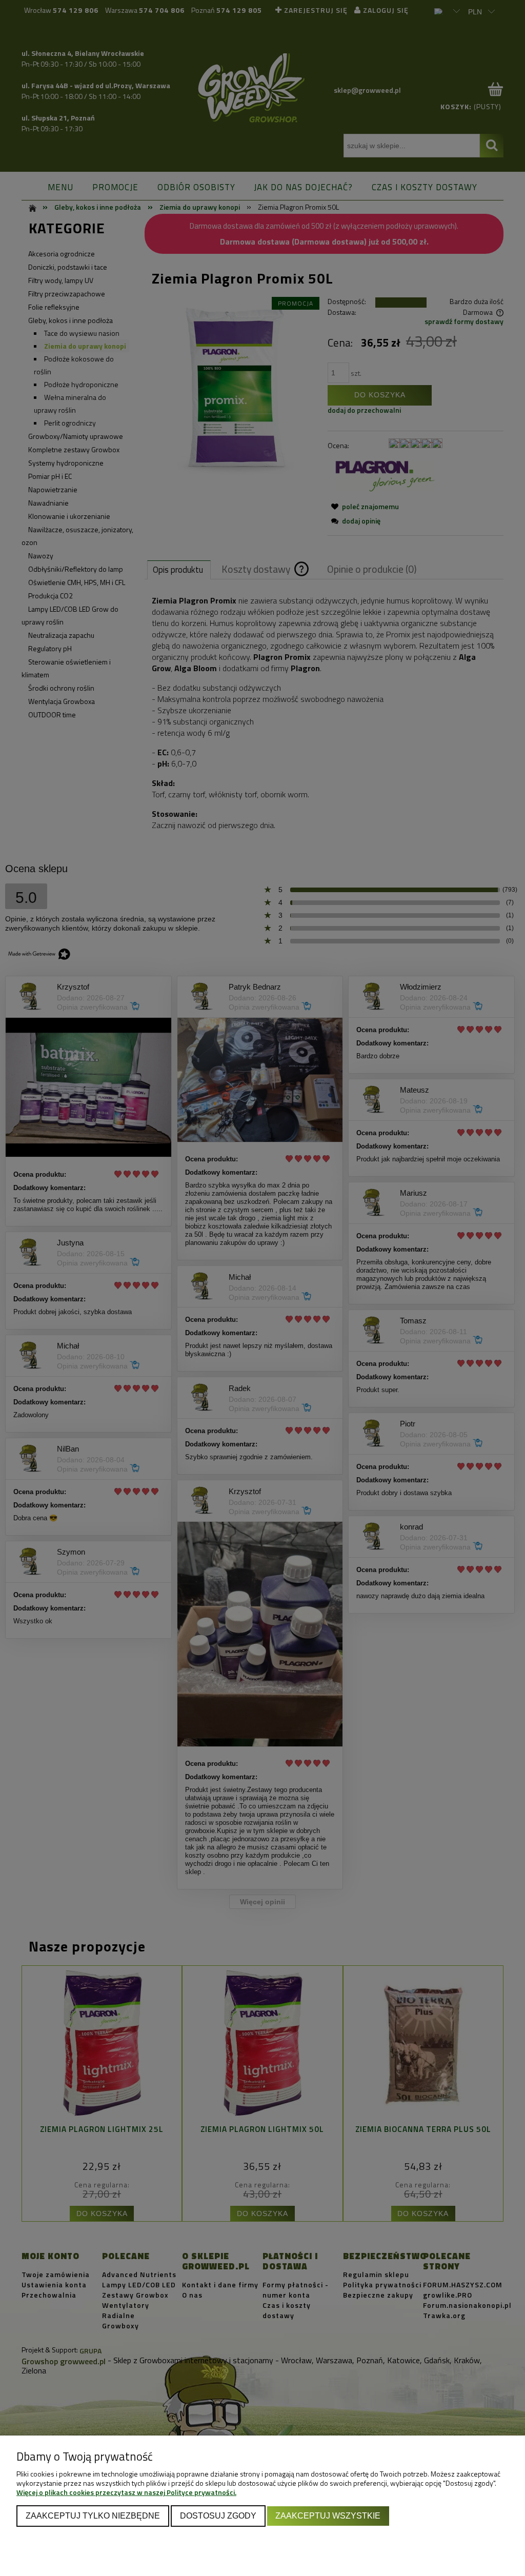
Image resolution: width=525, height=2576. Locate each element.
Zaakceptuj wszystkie (328, 2515)
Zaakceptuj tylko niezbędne (93, 2515)
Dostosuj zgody (218, 2515)
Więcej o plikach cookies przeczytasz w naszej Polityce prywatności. (126, 2492)
